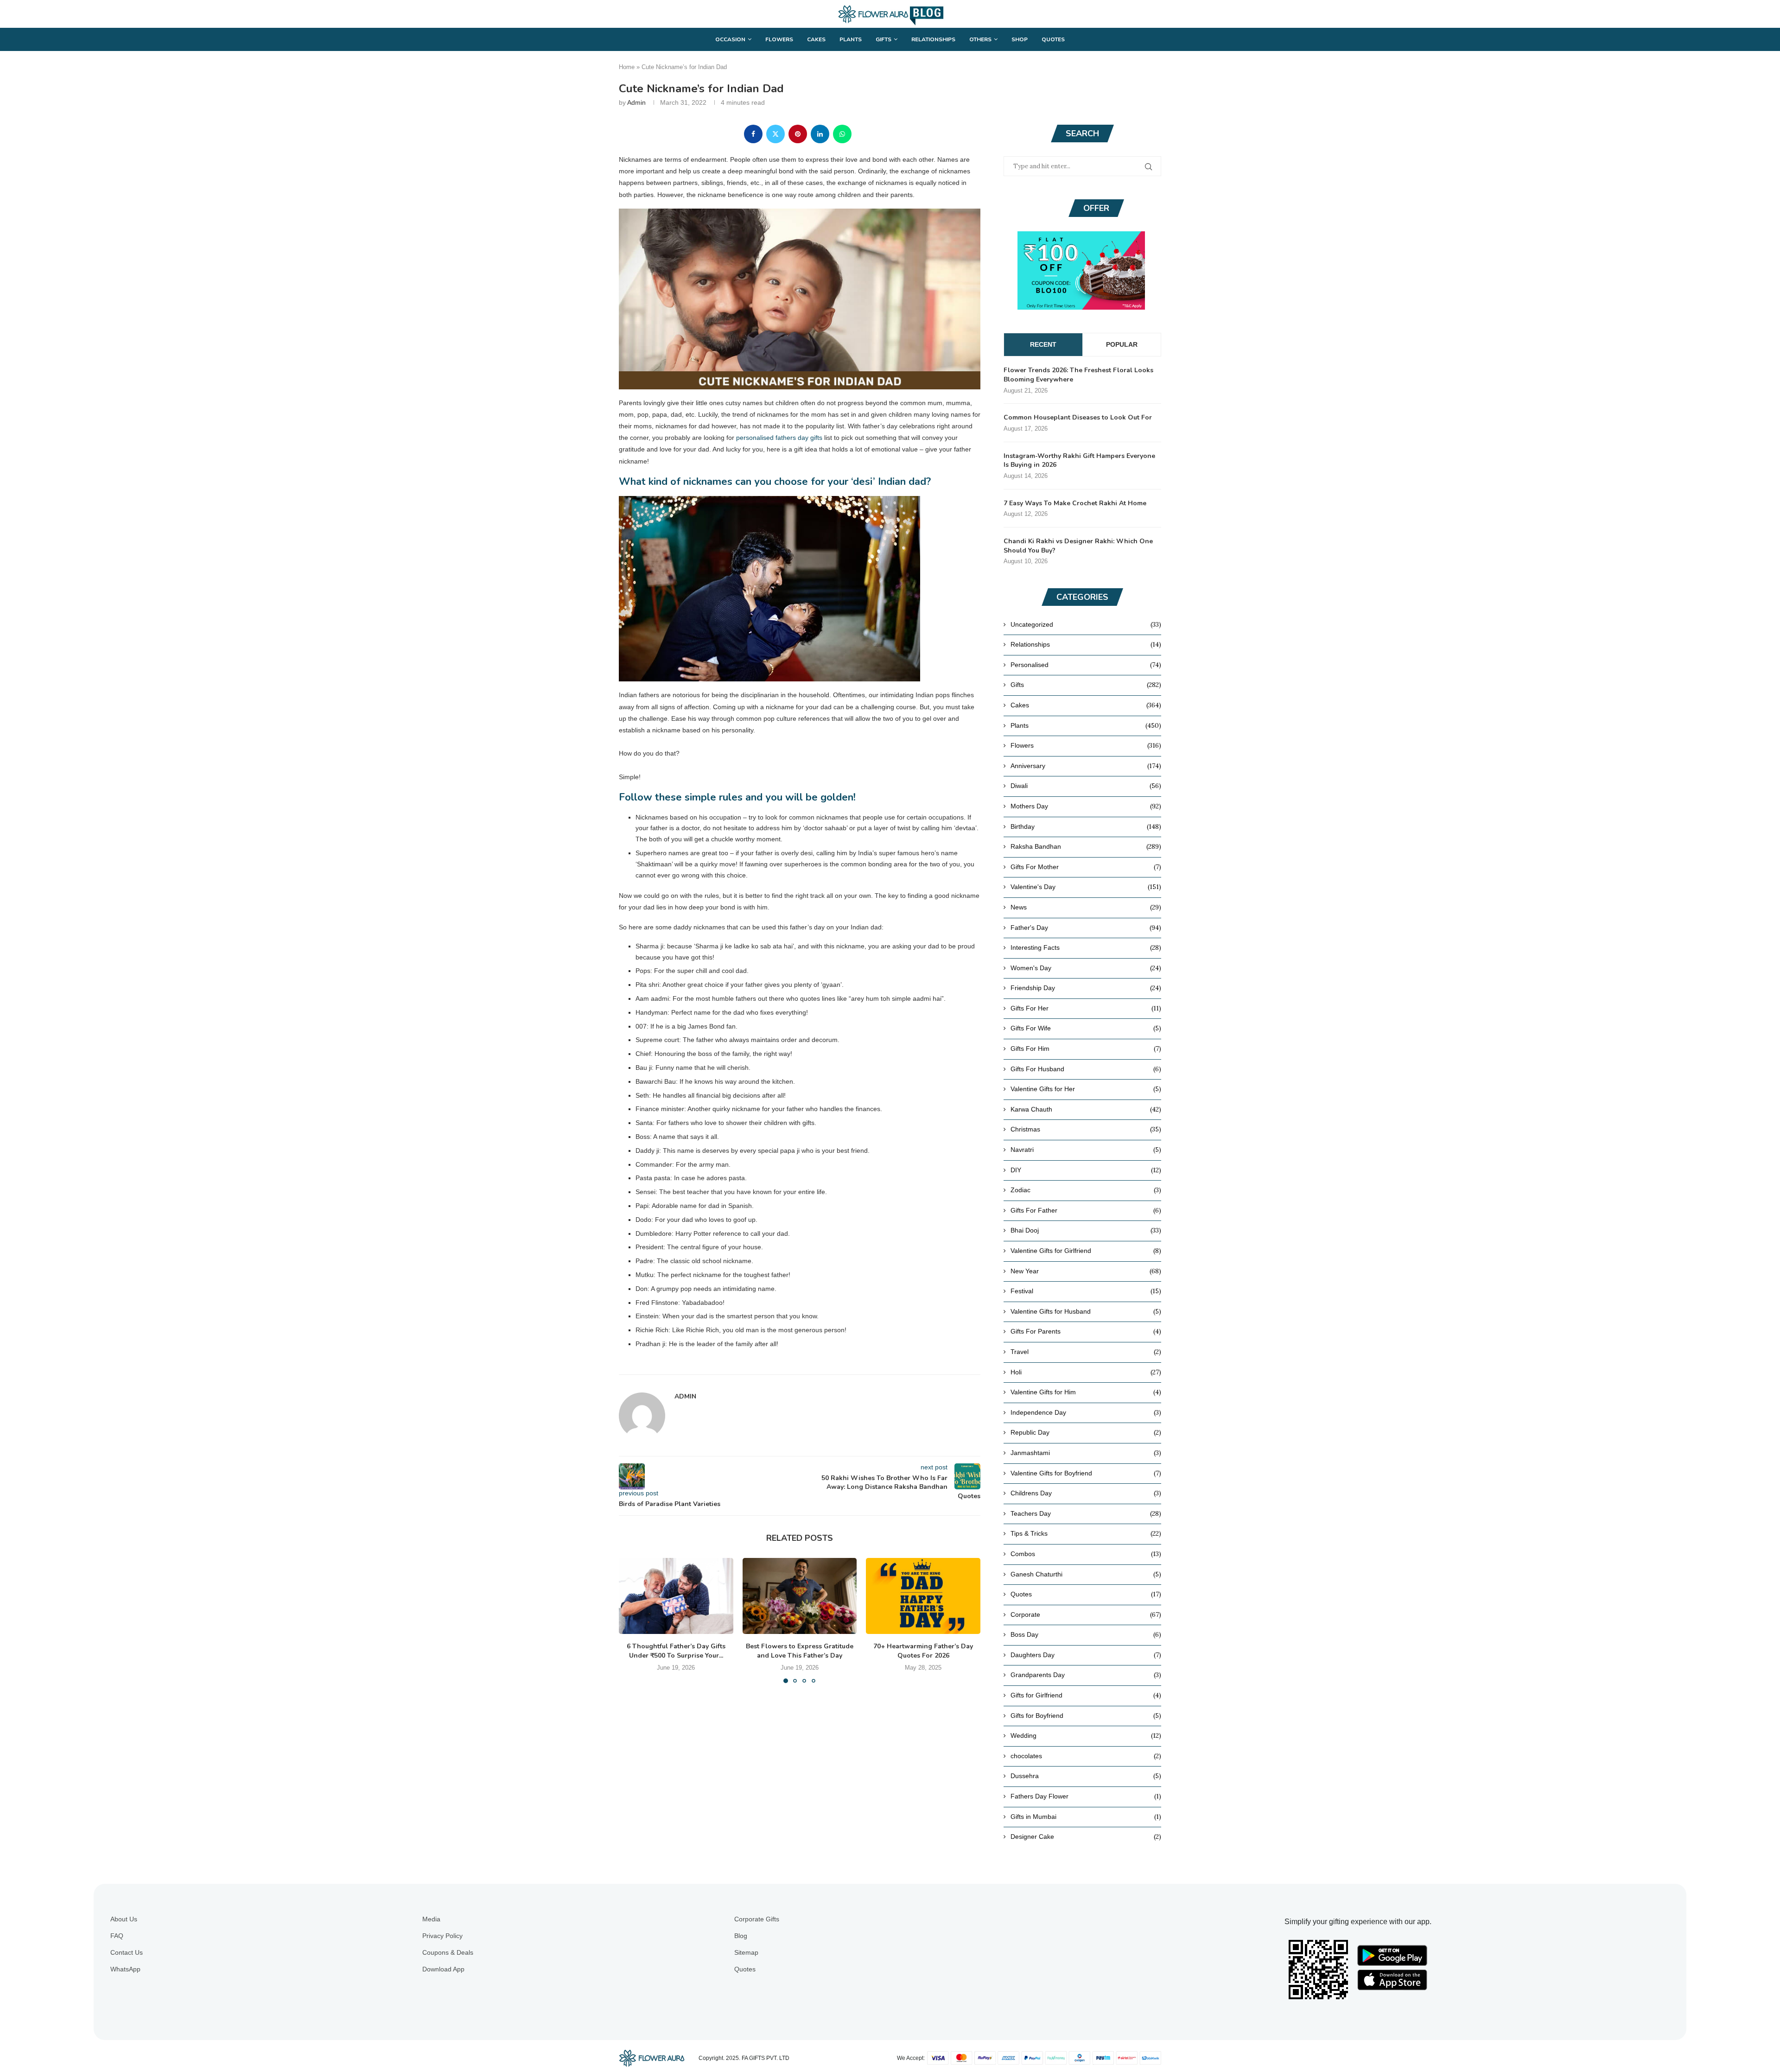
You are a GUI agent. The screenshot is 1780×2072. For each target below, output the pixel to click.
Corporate (1086, 1614)
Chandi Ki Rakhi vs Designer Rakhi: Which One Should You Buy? (1078, 546)
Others (980, 39)
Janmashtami (1086, 1453)
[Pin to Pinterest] (798, 134)
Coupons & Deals (448, 1952)
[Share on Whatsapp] (842, 134)
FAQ (117, 1936)
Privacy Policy (442, 1936)
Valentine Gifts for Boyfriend (1086, 1473)
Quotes (1053, 39)
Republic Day (1086, 1432)
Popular (1122, 344)
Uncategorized (1086, 624)
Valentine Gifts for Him (1086, 1392)
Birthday (1086, 826)
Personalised (1086, 665)
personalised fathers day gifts (779, 438)
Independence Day (1086, 1412)
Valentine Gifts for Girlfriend (1086, 1251)
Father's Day (1086, 928)
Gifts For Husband (1086, 1069)
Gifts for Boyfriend (1086, 1716)
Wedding (1086, 1735)
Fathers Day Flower (1086, 1796)
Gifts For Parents (1086, 1331)
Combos (1086, 1554)
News (1086, 907)
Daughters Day (1086, 1655)
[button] (631, 1620)
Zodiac (1086, 1190)
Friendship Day (1086, 988)
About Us (124, 1919)
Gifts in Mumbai (1086, 1817)
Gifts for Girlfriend (1086, 1695)
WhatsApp (125, 1969)
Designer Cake (1086, 1837)
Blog (741, 1936)
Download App (443, 1969)
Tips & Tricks (1086, 1533)
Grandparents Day (1086, 1675)
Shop (1020, 39)
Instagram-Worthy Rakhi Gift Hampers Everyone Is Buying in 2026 (1079, 461)
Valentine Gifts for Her (1086, 1089)
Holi (1086, 1372)
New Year (1086, 1271)
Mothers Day (1086, 806)
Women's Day (1086, 968)
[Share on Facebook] (753, 134)
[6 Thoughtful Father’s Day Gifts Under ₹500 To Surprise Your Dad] (676, 1596)
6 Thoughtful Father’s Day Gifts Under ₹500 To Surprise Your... (676, 1651)
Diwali (1086, 786)
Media (431, 1919)
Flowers (779, 39)
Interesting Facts (1086, 947)
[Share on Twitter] (776, 134)
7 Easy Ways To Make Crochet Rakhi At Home (1075, 503)
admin (636, 102)
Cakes (816, 39)
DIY (1086, 1170)
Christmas (1086, 1129)
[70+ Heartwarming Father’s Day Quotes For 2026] (923, 1596)
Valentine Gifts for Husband (1086, 1311)
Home (627, 67)
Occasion (730, 39)
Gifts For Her (1086, 1008)
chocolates (1086, 1756)
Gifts (884, 39)
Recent (1043, 344)
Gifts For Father (1086, 1210)
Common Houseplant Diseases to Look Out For (1078, 417)
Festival (1086, 1291)
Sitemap (746, 1952)
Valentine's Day (1086, 887)
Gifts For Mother (1086, 867)
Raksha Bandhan (1086, 846)
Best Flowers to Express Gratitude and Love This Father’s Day (800, 1651)
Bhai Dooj (1086, 1230)
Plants (851, 39)
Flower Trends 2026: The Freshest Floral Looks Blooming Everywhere (1078, 375)
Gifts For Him (1086, 1049)
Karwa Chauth (1086, 1109)
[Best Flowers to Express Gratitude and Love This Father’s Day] (800, 1596)
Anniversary (1086, 766)
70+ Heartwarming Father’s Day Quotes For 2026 (923, 1651)
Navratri (1086, 1150)
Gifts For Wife (1086, 1028)
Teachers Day (1086, 1513)
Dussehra (1086, 1776)
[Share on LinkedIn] (820, 134)
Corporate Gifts (757, 1919)
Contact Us (127, 1952)
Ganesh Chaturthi (1086, 1574)
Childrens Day (1086, 1493)
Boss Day (1086, 1634)
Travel (1086, 1352)
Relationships (933, 39)
